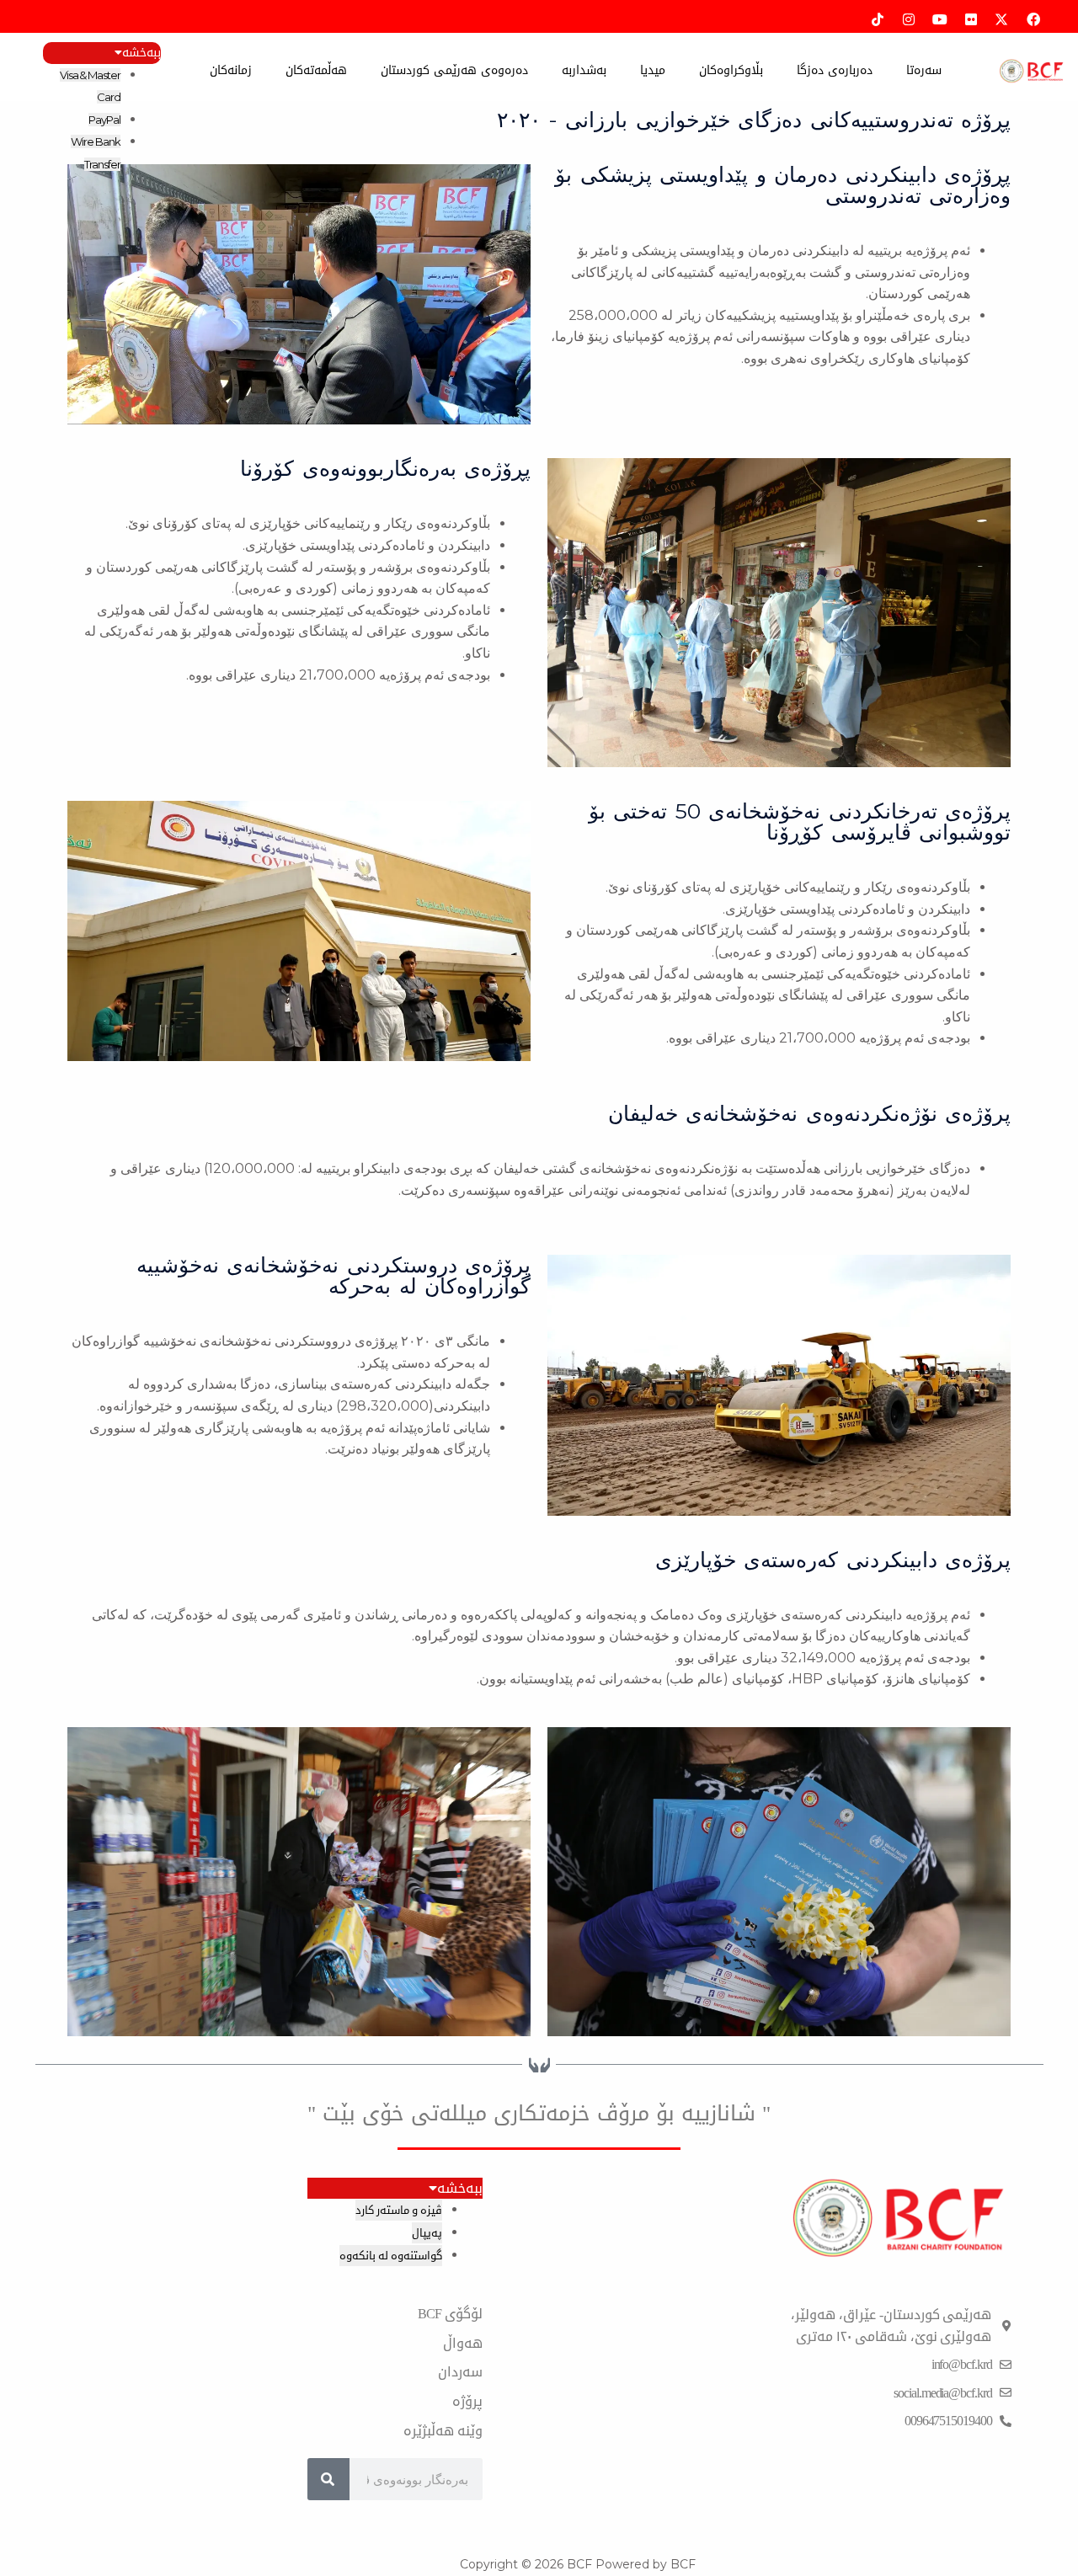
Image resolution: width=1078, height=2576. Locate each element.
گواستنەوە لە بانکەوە (391, 2256)
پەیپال (427, 2233)
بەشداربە (584, 70)
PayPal (104, 120)
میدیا (653, 70)
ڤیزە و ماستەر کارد (399, 2210)
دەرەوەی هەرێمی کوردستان (454, 70)
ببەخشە (141, 53)
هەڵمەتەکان (316, 70)
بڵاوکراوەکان (731, 70)
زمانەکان (231, 70)
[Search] (328, 2479)
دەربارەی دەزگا (835, 70)
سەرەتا (924, 70)
